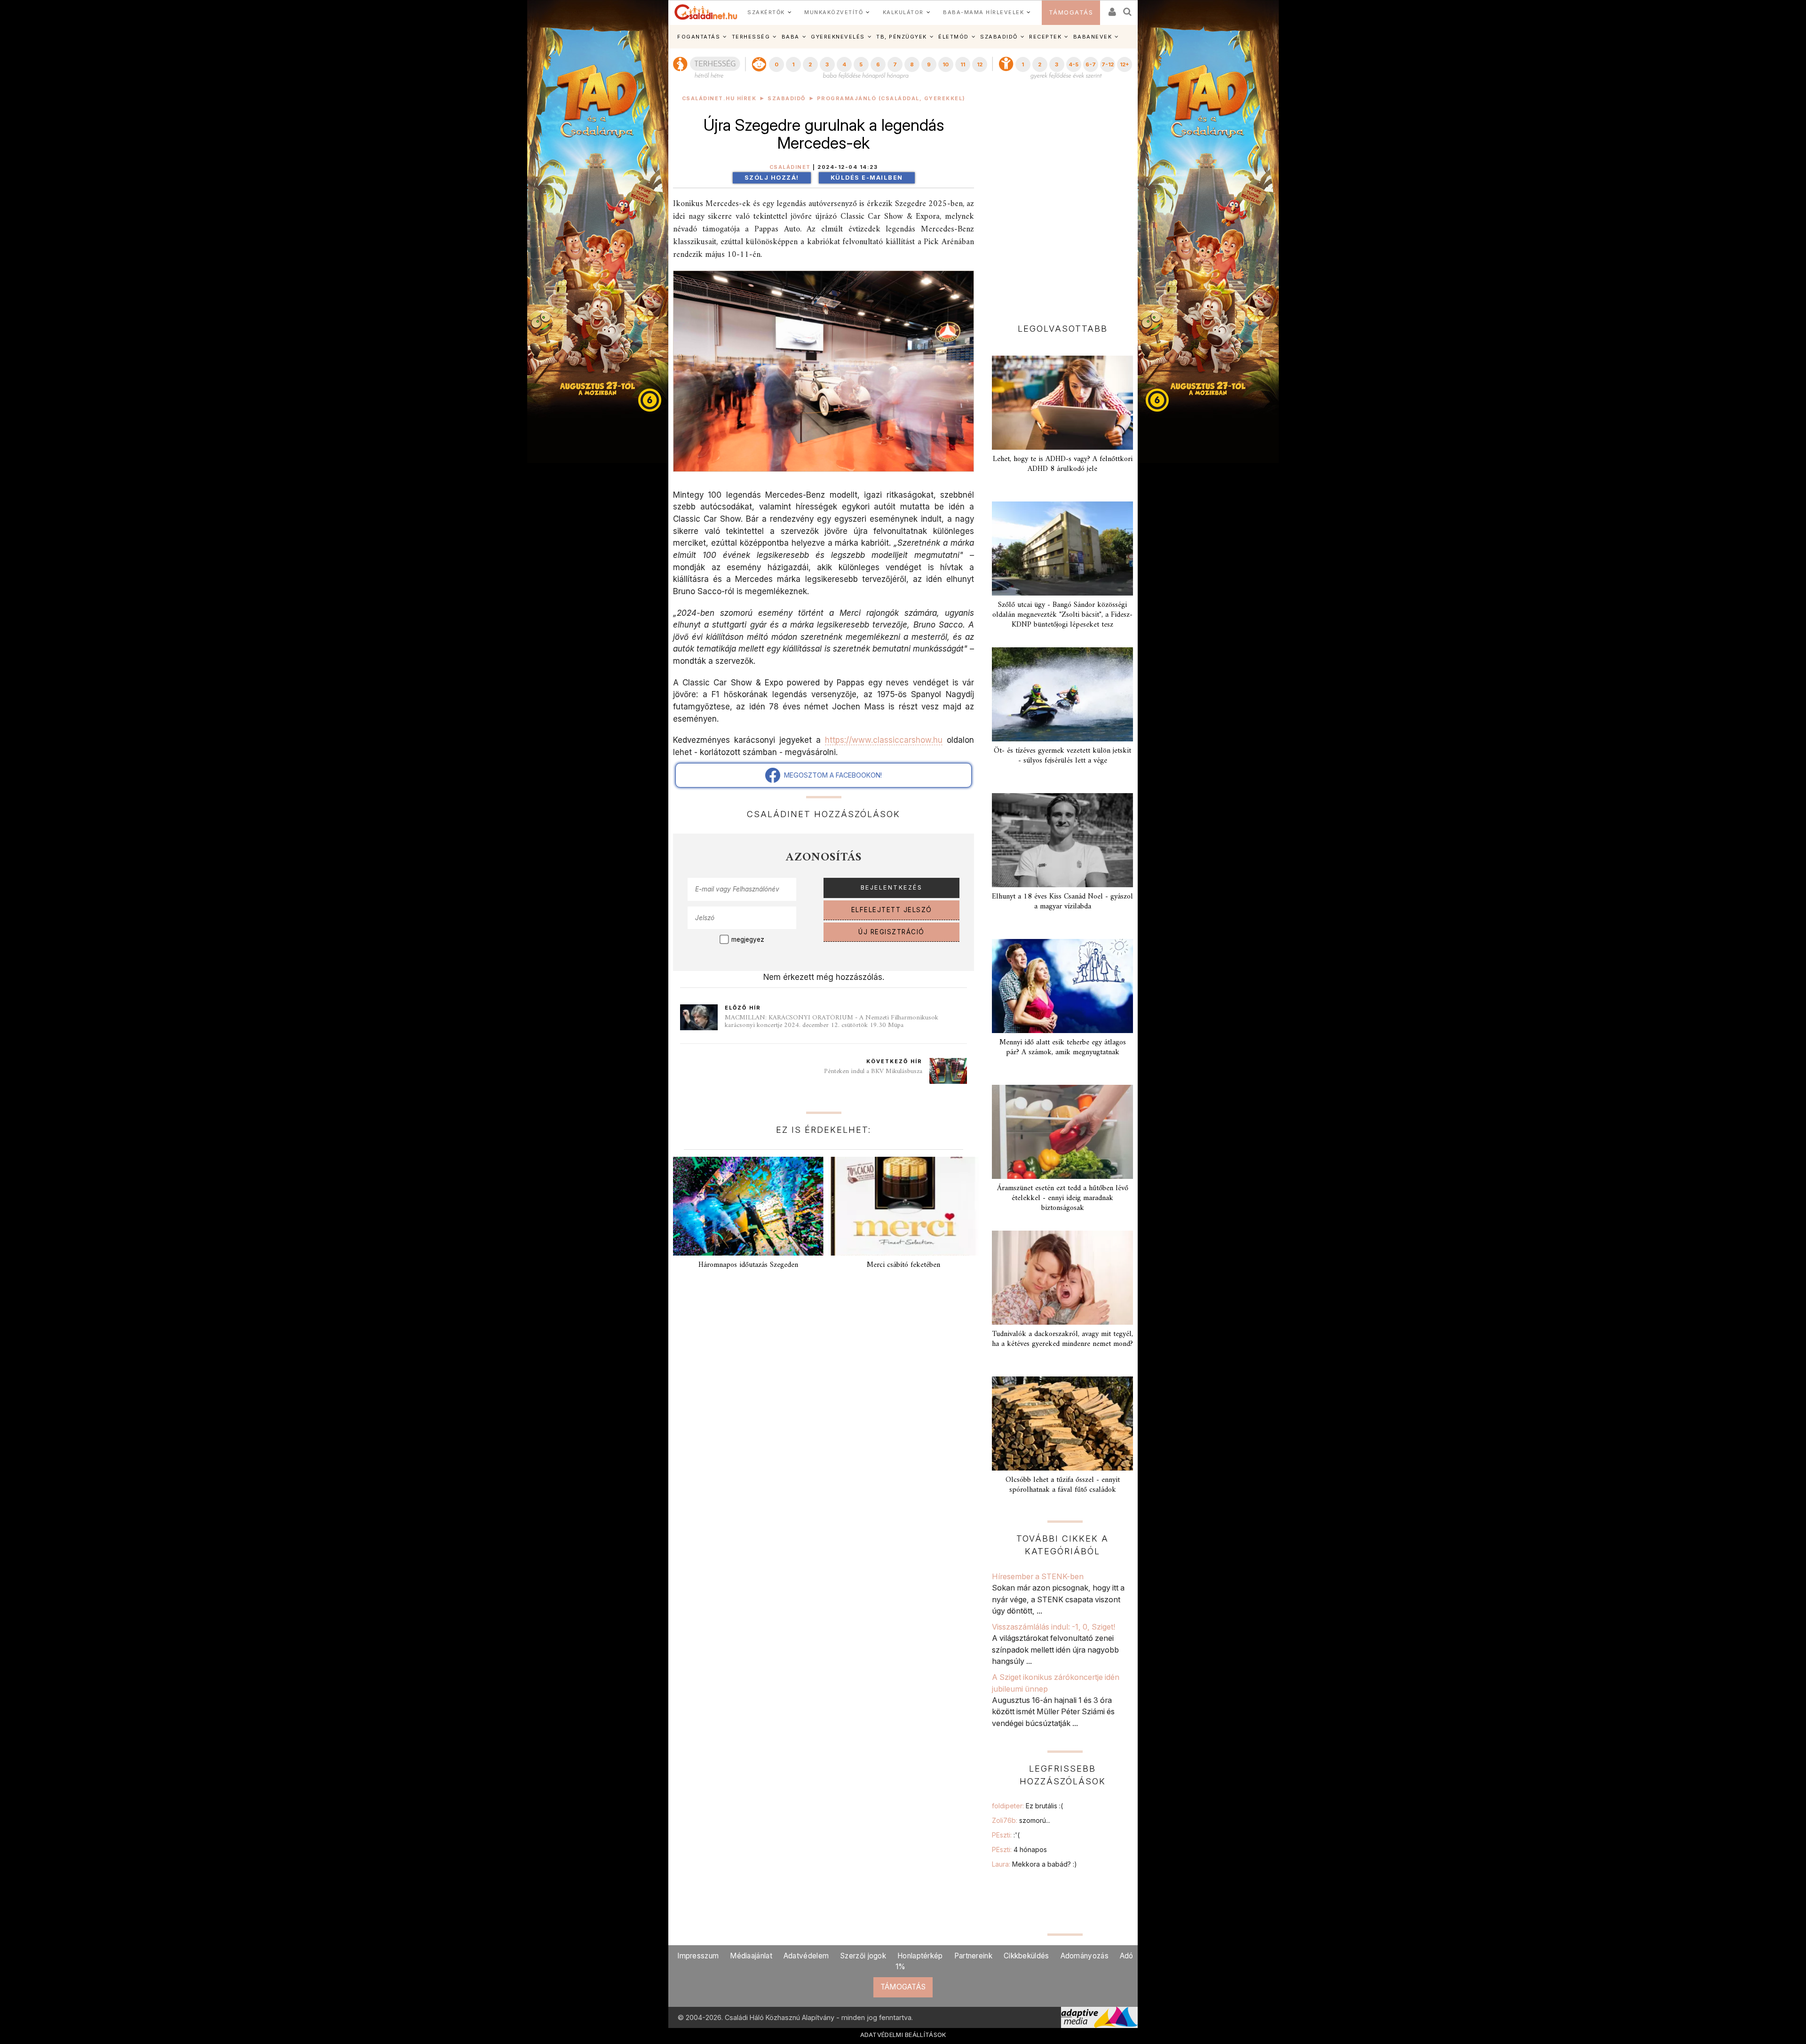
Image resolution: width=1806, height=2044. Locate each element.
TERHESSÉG (751, 37)
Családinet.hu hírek (719, 99)
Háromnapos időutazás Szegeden (748, 1265)
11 (963, 64)
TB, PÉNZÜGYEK (902, 37)
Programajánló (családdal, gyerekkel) (891, 99)
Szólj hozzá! (772, 178)
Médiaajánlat (751, 1956)
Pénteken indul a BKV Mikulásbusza (873, 1071)
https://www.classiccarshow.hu (884, 740)
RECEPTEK (1045, 37)
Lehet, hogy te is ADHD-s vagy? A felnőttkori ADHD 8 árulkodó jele (1063, 464)
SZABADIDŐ (999, 37)
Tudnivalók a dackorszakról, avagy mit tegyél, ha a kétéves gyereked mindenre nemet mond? (1062, 1339)
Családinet (790, 167)
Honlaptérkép (920, 1956)
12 (980, 64)
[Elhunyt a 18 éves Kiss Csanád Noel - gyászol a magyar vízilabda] (1062, 840)
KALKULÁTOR (903, 12)
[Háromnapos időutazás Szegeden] (748, 1206)
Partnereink (973, 1956)
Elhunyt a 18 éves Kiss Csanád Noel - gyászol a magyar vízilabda (1062, 902)
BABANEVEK (1093, 37)
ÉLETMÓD (954, 37)
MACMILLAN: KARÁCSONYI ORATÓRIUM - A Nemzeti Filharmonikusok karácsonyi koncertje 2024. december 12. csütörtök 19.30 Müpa (832, 1022)
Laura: (1034, 1864)
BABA (791, 37)
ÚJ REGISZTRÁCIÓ (891, 932)
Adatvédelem (806, 1956)
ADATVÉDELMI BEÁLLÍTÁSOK (903, 2035)
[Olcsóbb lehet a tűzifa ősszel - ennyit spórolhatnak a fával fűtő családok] (1062, 1424)
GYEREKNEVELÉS (838, 37)
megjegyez (748, 939)
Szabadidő (787, 99)
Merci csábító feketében (903, 1265)
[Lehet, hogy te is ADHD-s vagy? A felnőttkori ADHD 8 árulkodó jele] (1062, 403)
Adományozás (1085, 1956)
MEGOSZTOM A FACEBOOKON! (831, 775)
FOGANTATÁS (699, 37)
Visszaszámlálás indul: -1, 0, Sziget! (1053, 1627)
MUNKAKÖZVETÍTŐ (834, 12)
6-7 (1091, 64)
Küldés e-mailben (867, 178)
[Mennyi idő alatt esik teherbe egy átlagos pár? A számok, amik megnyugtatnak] (1062, 986)
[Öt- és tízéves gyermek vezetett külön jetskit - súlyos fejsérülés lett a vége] (1062, 694)
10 (946, 64)
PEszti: (1006, 1835)
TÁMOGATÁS (1071, 12)
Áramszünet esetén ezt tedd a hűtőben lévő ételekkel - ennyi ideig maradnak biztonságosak (1063, 1198)
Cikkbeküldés (1026, 1956)
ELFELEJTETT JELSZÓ (892, 910)
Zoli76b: (1021, 1820)
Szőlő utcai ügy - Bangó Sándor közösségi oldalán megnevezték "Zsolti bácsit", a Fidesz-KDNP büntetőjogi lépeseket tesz (1062, 615)
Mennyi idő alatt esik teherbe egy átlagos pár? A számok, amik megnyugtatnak (1063, 1047)
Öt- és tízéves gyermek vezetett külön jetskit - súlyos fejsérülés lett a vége (1062, 756)
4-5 (1073, 64)
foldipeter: (1027, 1806)
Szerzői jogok (863, 1956)
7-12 (1108, 64)
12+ (1125, 64)
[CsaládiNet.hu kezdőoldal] (706, 12)
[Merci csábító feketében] (903, 1206)
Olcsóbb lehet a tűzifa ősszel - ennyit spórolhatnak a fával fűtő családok (1063, 1485)
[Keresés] (1128, 9)
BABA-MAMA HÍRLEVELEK (983, 12)
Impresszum (698, 1956)
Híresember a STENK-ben (1038, 1576)
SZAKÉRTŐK (766, 12)
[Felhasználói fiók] (1111, 9)
